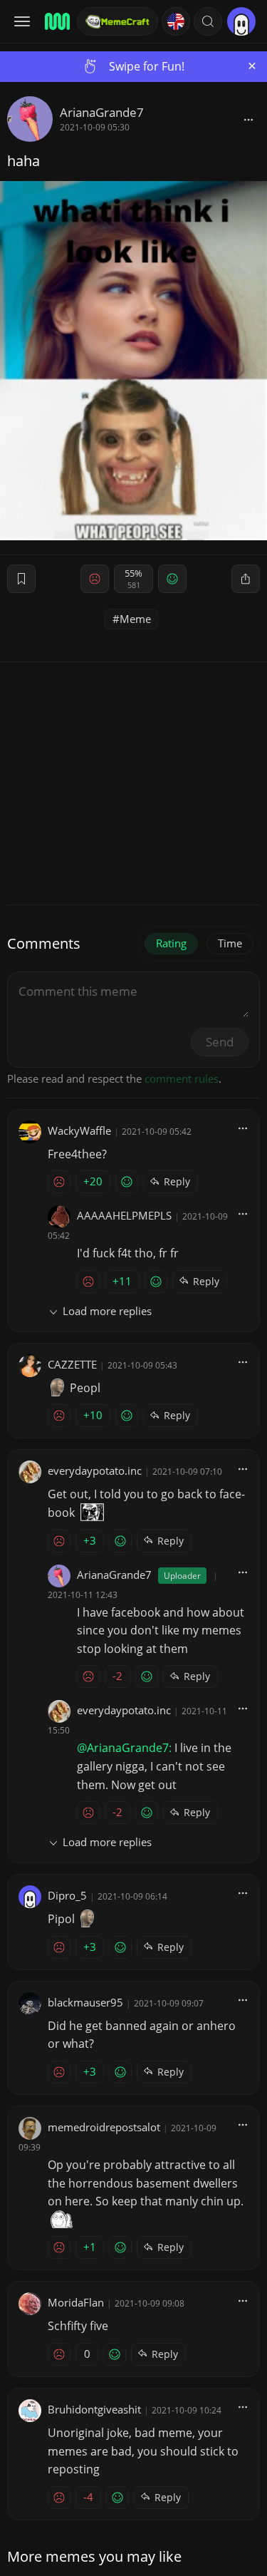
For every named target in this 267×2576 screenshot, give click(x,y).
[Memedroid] (56, 21)
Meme (135, 619)
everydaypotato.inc (95, 1470)
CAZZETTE (72, 1364)
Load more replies (107, 1311)
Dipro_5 (67, 1895)
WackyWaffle (79, 1130)
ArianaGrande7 (102, 112)
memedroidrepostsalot (104, 2127)
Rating (171, 943)
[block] (248, 119)
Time (230, 943)
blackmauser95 (85, 2002)
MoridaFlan (76, 2302)
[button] (208, 21)
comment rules (182, 1078)
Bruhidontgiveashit (94, 2409)
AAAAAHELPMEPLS (124, 1215)
